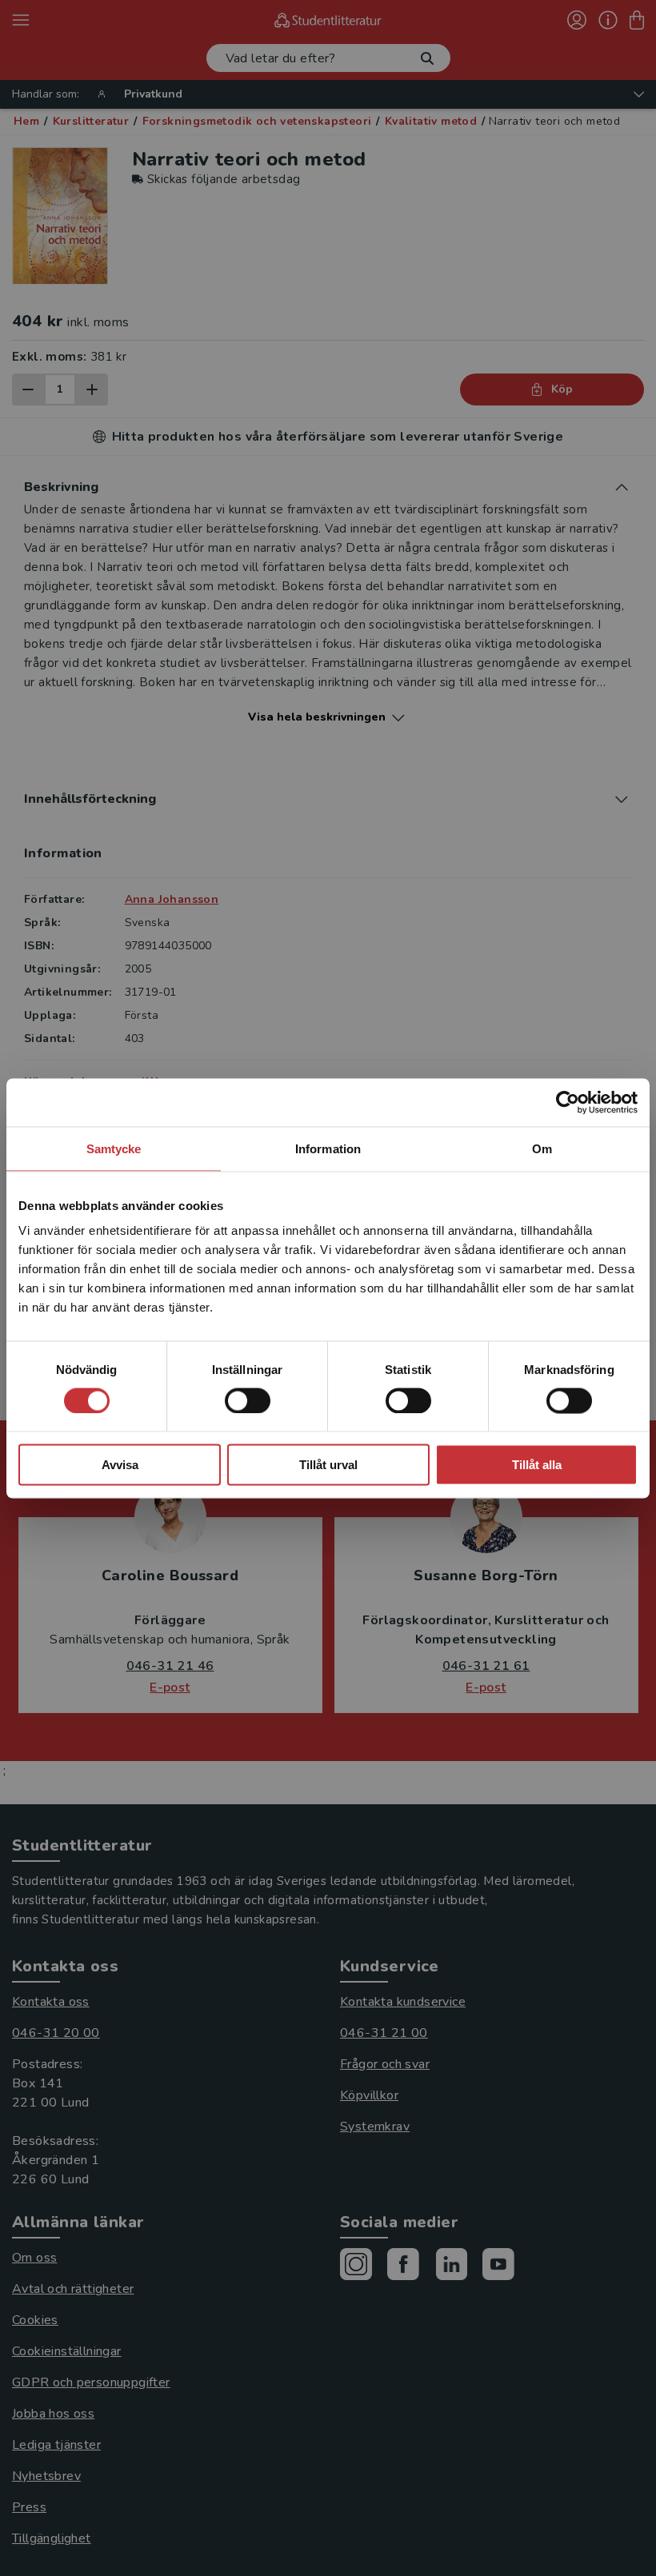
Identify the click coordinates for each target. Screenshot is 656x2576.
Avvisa (120, 1465)
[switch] (248, 1400)
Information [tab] (328, 1148)
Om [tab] (542, 1148)
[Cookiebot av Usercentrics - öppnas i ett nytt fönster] (568, 1102)
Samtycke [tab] (114, 1148)
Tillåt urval (328, 1465)
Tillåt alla (537, 1465)
